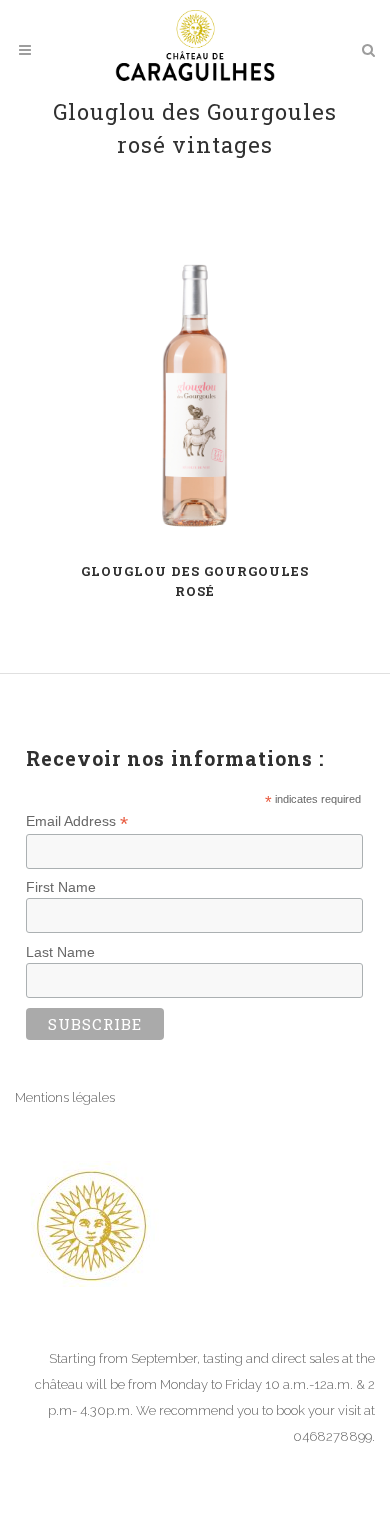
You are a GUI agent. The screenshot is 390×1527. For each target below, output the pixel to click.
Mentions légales (65, 1097)
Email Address (77, 821)
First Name (61, 887)
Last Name (60, 952)
